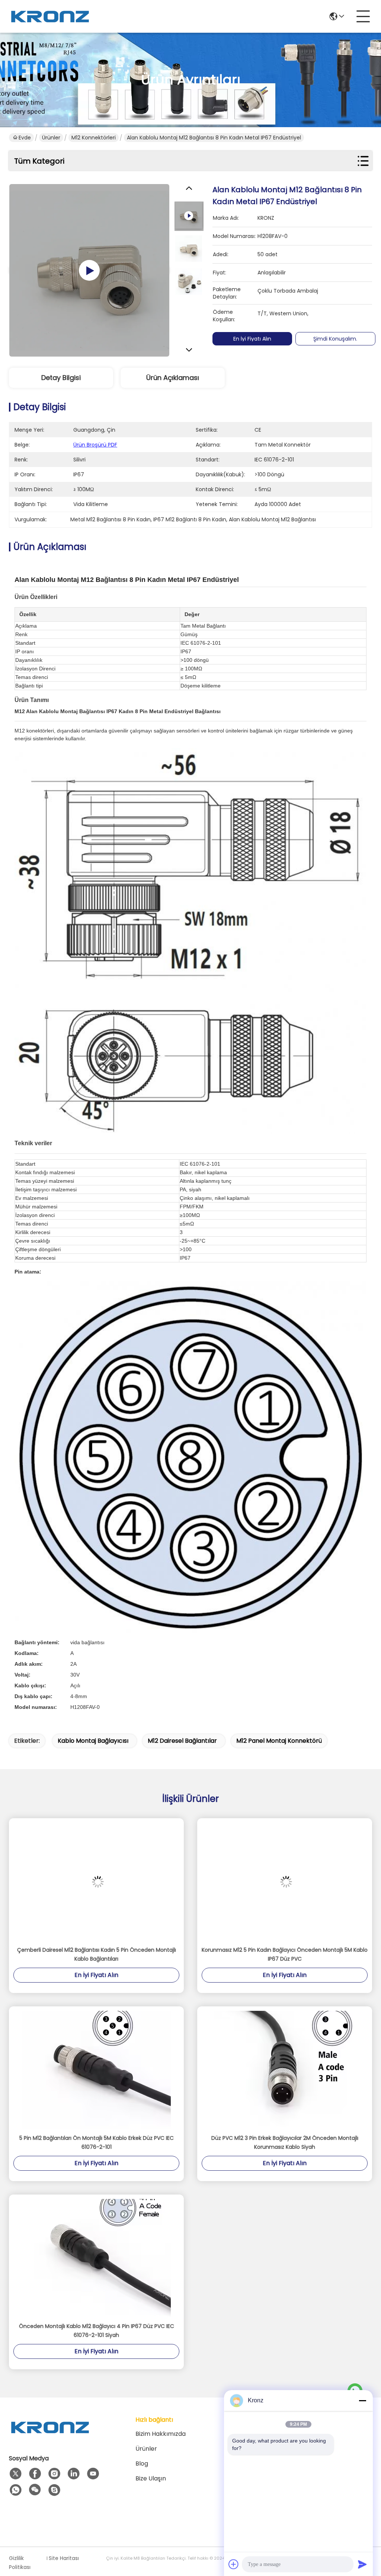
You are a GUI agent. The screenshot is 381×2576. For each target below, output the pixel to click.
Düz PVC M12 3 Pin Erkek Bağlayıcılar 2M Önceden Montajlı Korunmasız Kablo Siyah (285, 2142)
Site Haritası (64, 2558)
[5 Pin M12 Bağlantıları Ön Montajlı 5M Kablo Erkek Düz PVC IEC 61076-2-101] (96, 2070)
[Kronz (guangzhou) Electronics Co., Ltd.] (50, 16)
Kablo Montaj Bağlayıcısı (93, 1741)
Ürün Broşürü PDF (95, 445)
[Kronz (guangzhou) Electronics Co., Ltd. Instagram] (54, 2474)
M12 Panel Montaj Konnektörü (279, 1741)
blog (142, 2464)
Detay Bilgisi (61, 378)
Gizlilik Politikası (20, 2563)
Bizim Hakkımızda (161, 2434)
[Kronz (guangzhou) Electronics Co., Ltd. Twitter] (16, 2474)
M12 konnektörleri (94, 138)
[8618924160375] (16, 2490)
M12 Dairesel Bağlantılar (182, 1741)
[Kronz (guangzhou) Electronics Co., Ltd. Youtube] (93, 2474)
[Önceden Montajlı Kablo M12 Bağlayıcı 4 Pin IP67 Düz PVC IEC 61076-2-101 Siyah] (96, 2258)
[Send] (362, 2564)
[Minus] (362, 2400)
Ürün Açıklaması (173, 378)
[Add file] (234, 2564)
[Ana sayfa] (50, 2436)
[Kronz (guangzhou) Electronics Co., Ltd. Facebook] (35, 2474)
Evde (25, 138)
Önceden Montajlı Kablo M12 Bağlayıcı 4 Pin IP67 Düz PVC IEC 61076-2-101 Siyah (97, 2331)
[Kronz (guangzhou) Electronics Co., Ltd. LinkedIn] (74, 2474)
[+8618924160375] (54, 2490)
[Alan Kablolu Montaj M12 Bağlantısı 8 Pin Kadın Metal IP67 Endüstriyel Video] (89, 270)
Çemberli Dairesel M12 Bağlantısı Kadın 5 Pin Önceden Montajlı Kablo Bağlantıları (97, 1954)
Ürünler (51, 138)
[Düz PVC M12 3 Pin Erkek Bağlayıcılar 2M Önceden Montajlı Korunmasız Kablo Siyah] (285, 2070)
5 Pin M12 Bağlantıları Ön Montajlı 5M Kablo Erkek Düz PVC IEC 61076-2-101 (97, 2142)
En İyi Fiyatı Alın (252, 339)
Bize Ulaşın (151, 2478)
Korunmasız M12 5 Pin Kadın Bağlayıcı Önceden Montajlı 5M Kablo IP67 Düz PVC (285, 1954)
